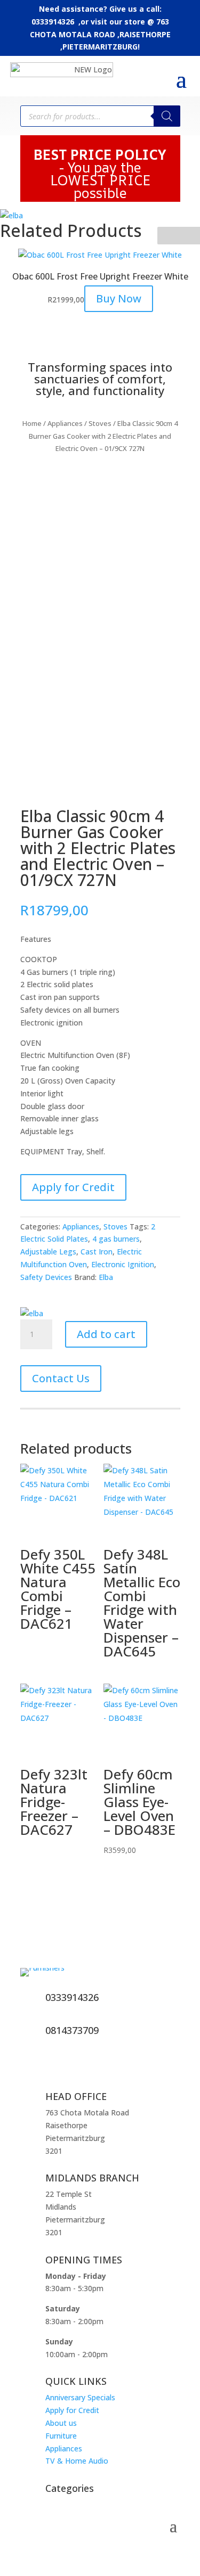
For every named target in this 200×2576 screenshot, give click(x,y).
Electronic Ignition (123, 1264)
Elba (106, 1277)
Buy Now (119, 298)
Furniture (61, 2436)
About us (61, 2423)
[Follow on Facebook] (29, 2067)
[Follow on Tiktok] (74, 2067)
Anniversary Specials (80, 2397)
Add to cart (106, 1334)
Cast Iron (97, 1252)
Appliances (65, 423)
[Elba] (11, 216)
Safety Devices (46, 1277)
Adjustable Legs (48, 1252)
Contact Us (61, 1378)
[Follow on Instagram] (51, 2067)
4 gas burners (116, 1239)
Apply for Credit (73, 1187)
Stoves (100, 423)
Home (32, 423)
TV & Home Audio (77, 2461)
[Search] (167, 116)
